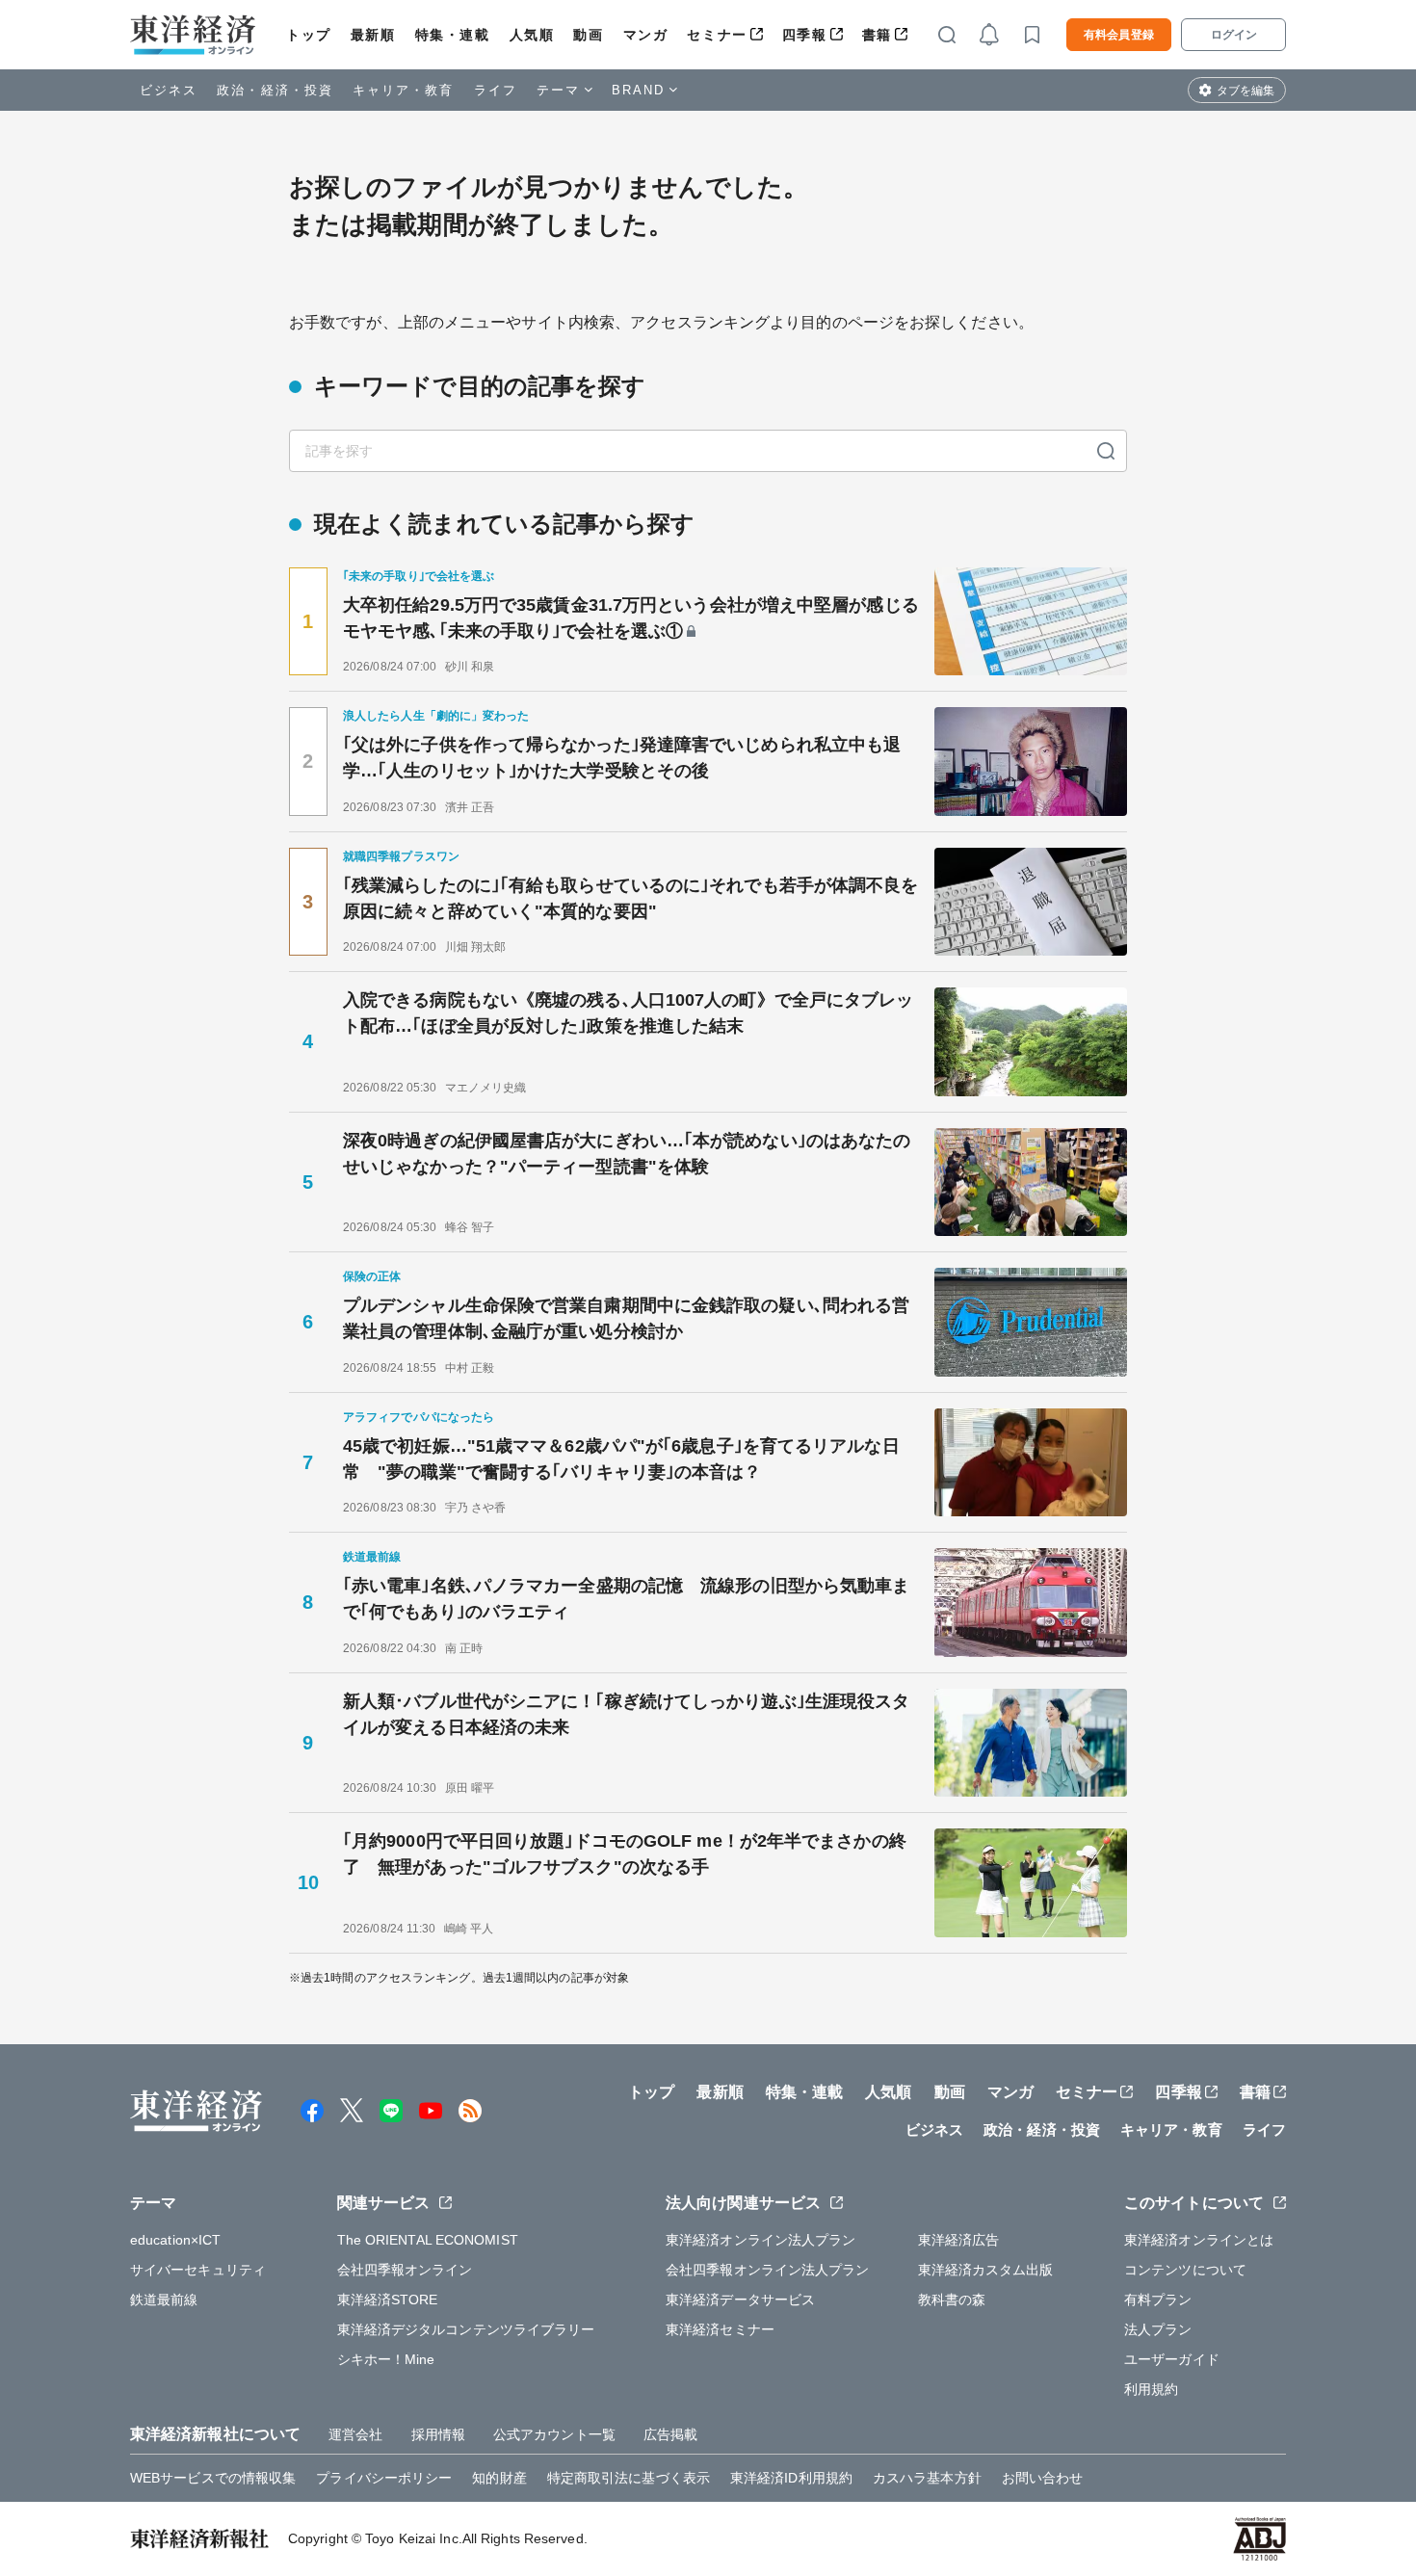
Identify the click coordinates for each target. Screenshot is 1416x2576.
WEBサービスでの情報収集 (213, 2478)
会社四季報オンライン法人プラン (768, 2270)
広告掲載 (670, 2434)
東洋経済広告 (959, 2240)
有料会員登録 (1119, 35)
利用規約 (1151, 2389)
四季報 (805, 35)
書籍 (877, 35)
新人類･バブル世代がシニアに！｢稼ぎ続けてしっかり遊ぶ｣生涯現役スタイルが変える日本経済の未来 (626, 1714)
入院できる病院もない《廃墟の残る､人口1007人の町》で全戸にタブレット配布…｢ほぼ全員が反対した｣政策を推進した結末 (629, 1013)
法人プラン (1158, 2329)
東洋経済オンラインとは (1199, 2240)
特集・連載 (453, 35)
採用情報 (438, 2434)
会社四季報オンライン (405, 2270)
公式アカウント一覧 (554, 2434)
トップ (309, 35)
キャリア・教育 (404, 90)
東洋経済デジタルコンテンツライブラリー (466, 2329)
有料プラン (1158, 2300)
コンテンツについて (1185, 2270)
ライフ (496, 90)
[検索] (1106, 451)
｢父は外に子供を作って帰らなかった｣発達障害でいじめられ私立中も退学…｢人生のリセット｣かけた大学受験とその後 (622, 758)
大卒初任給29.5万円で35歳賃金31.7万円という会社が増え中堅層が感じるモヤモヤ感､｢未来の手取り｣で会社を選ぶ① (631, 618)
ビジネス (169, 90)
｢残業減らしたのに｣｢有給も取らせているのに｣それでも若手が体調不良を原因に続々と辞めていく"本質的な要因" (631, 898)
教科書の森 (952, 2300)
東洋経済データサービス (740, 2300)
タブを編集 (1246, 91)
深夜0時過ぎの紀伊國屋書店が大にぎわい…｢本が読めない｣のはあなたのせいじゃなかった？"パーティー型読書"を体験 (627, 1154)
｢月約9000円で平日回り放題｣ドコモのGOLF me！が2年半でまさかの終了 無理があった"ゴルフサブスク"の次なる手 (625, 1854)
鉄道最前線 (164, 2300)
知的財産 (499, 2478)
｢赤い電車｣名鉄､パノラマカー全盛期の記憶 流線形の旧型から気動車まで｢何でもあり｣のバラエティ (626, 1599)
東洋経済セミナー (720, 2329)
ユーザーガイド (1172, 2359)
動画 (588, 35)
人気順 (532, 35)
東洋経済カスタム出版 (986, 2270)
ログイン (1234, 35)
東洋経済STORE (388, 2300)
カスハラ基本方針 (927, 2478)
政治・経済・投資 (275, 90)
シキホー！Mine (386, 2359)
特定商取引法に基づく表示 (629, 2478)
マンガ (646, 35)
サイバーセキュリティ (198, 2270)
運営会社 (355, 2434)
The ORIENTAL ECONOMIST (428, 2240)
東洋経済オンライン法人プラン (760, 2240)
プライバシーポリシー (384, 2478)
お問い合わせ (1043, 2478)
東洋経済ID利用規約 (791, 2478)
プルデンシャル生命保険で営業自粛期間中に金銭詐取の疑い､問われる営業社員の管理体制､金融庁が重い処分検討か (626, 1318)
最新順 (373, 35)
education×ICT (175, 2240)
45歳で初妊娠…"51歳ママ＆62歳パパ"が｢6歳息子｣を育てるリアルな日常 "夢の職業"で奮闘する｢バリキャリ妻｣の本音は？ (621, 1459)
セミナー (717, 35)
